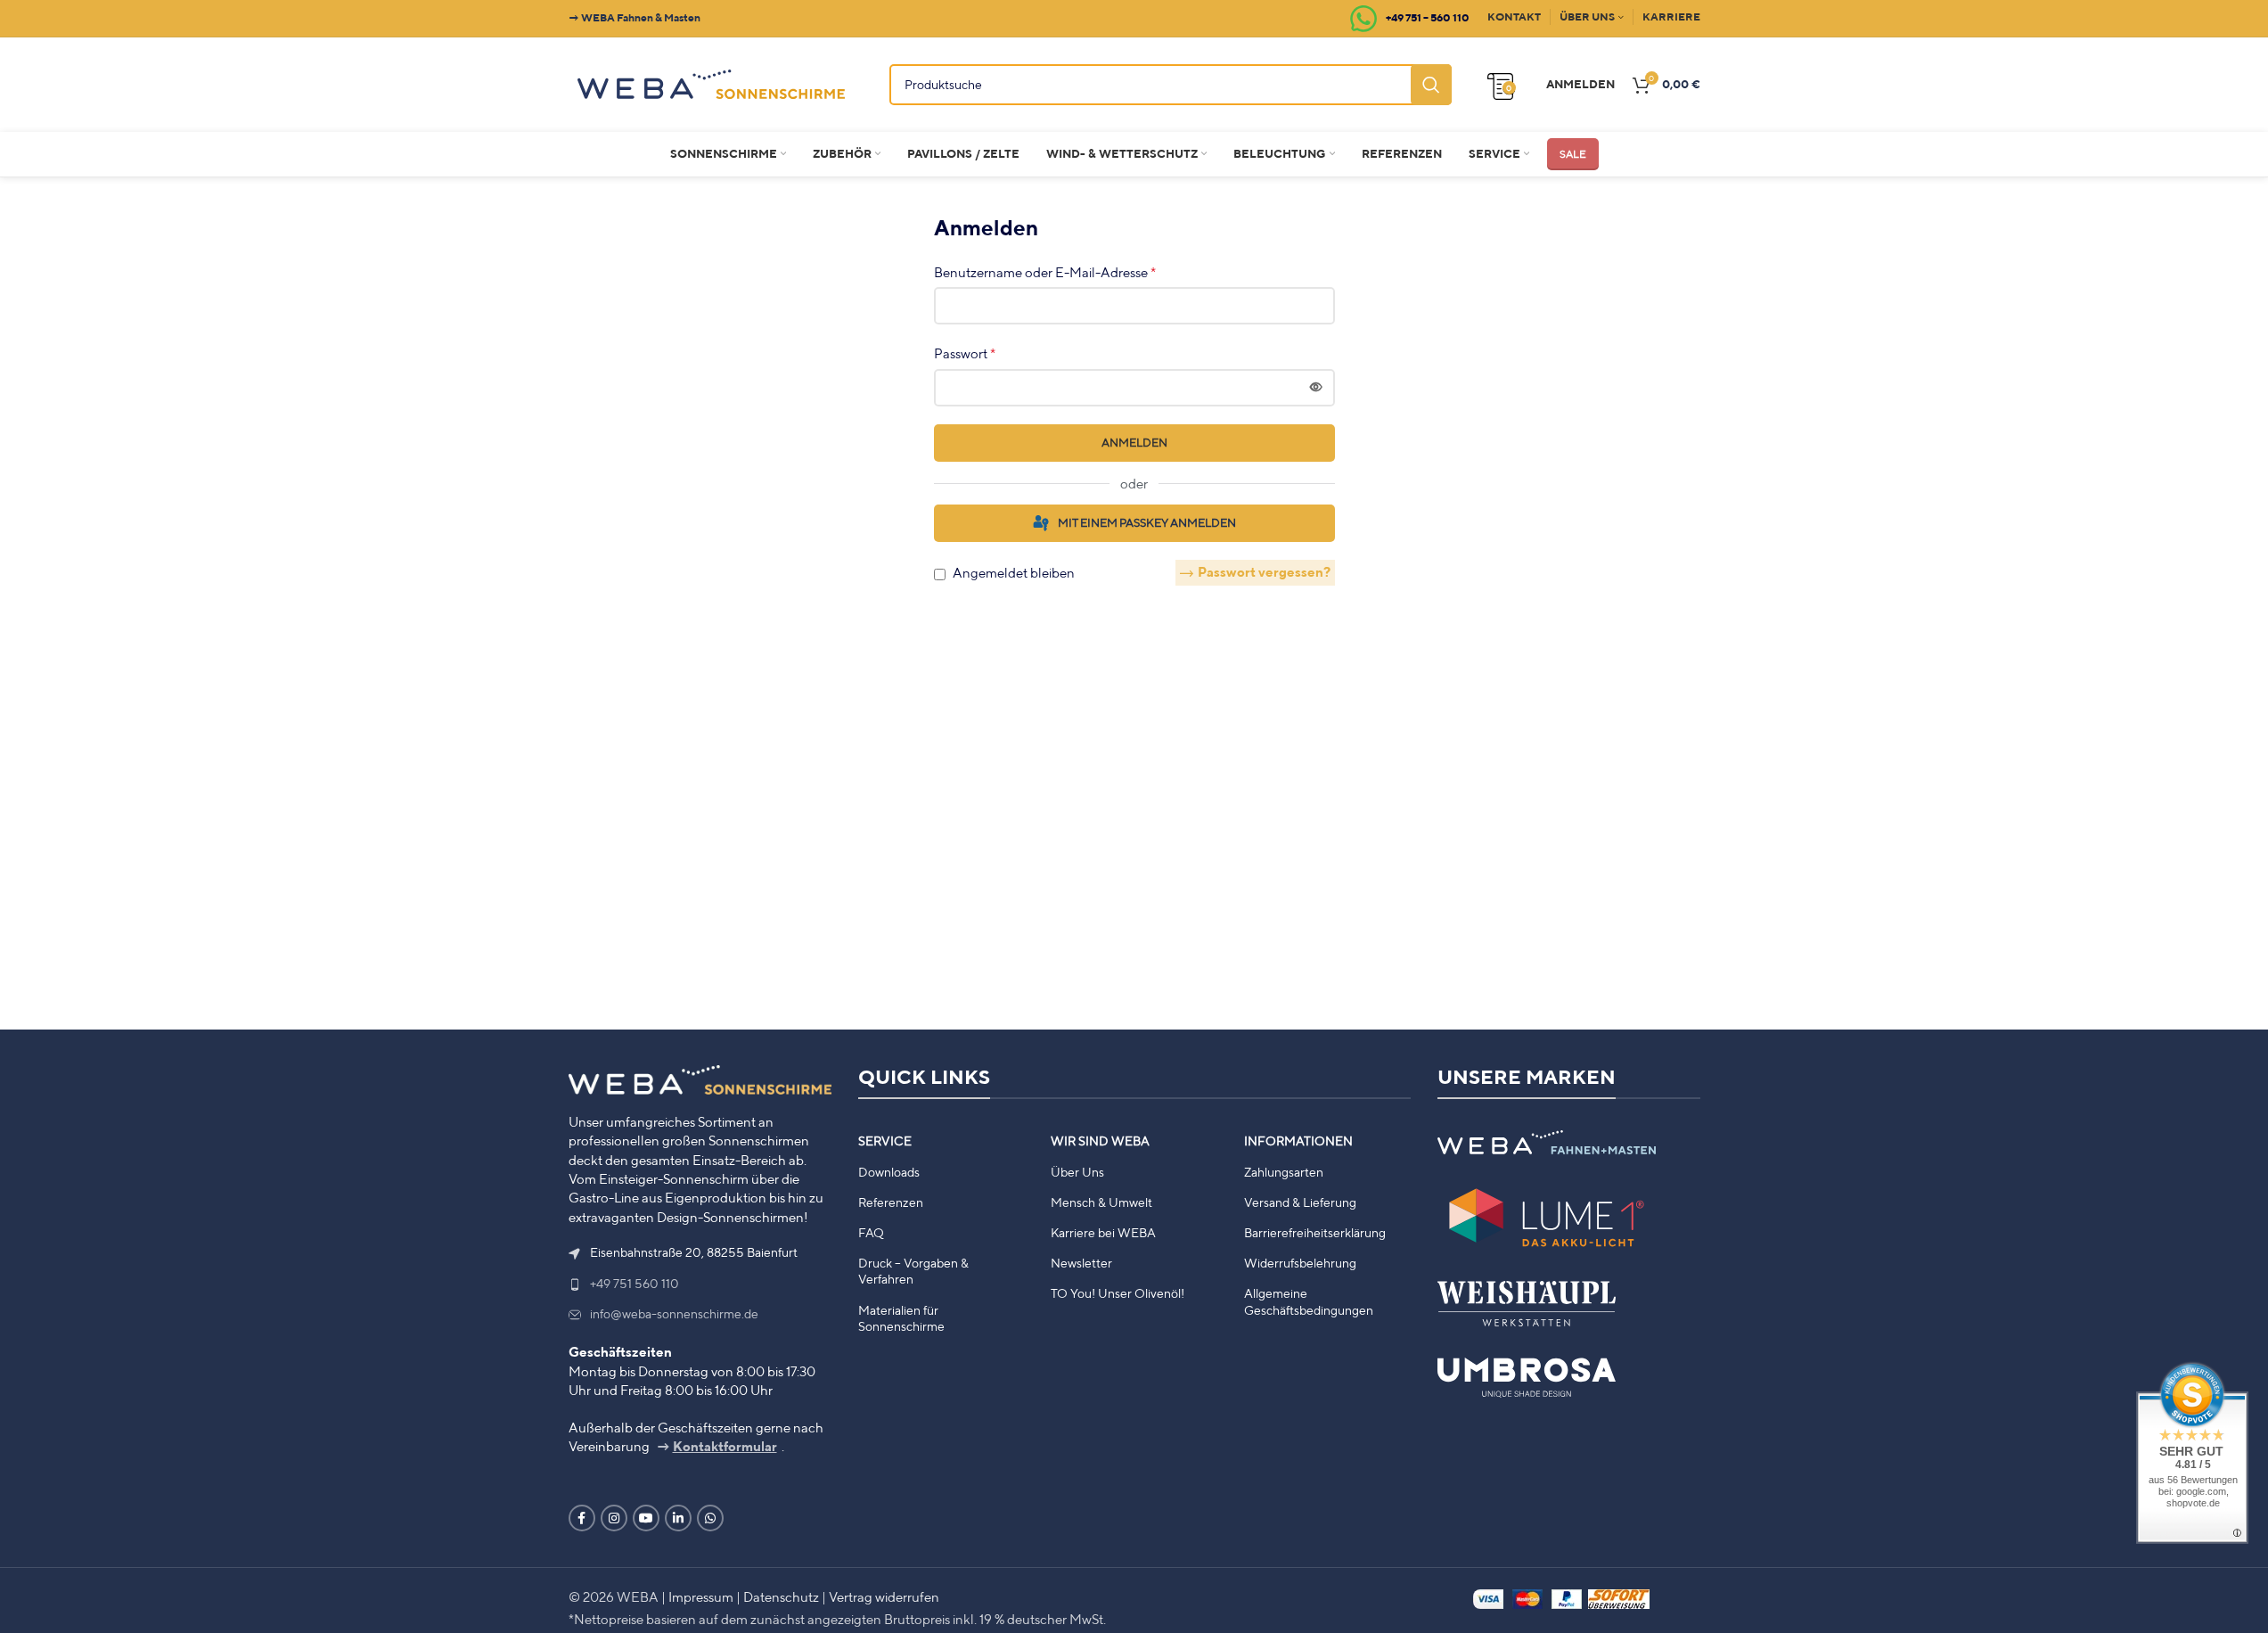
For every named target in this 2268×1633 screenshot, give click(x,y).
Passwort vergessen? (1264, 571)
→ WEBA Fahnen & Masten (635, 17)
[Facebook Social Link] (582, 1518)
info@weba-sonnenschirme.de (674, 1314)
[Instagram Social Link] (614, 1518)
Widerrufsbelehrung (1300, 1263)
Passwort (965, 353)
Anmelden (1134, 443)
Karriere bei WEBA (1103, 1233)
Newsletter (1081, 1263)
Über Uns (1077, 1172)
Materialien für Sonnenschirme (901, 1318)
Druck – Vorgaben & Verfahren (913, 1271)
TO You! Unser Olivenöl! (1118, 1293)
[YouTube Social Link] (646, 1518)
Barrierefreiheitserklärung (1315, 1233)
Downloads (889, 1172)
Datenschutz (781, 1596)
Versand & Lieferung (1300, 1202)
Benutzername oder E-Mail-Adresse (1045, 272)
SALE (1573, 154)
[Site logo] (711, 82)
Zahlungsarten (1284, 1172)
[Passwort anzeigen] (1316, 388)
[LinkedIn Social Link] (678, 1518)
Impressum (701, 1596)
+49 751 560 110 (635, 1284)
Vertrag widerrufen (884, 1596)
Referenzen (891, 1202)
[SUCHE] (1431, 85)
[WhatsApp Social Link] (710, 1518)
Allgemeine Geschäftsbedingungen (1309, 1301)
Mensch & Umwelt (1101, 1202)
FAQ (871, 1233)
